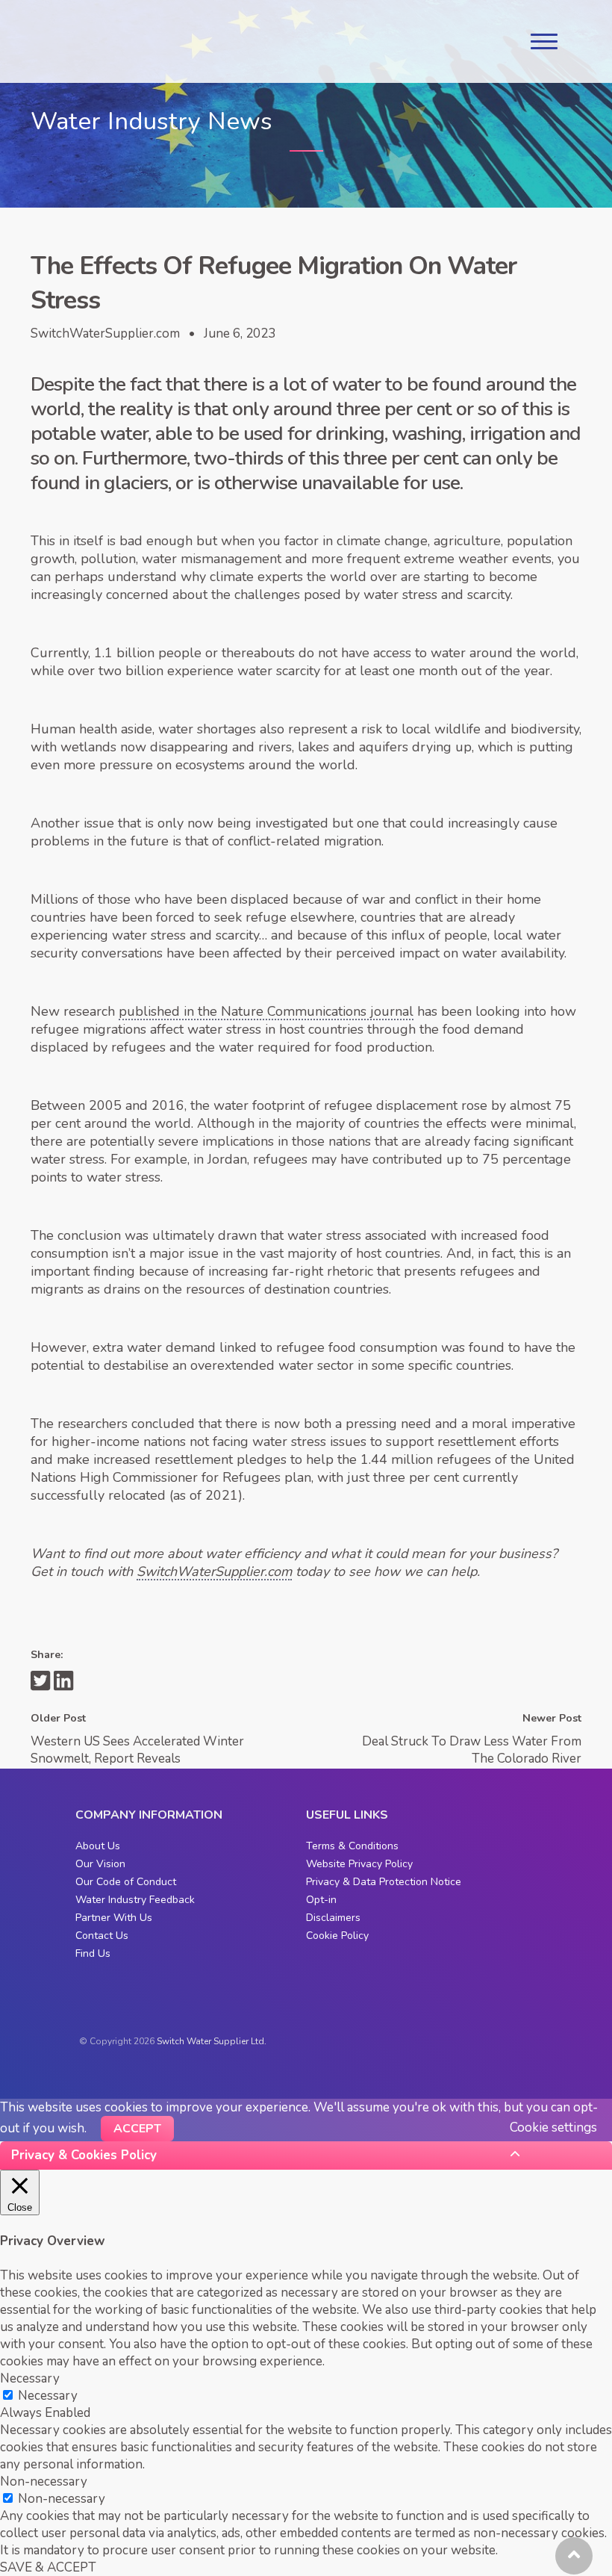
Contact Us (102, 1936)
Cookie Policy (337, 1936)
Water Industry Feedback (135, 1900)
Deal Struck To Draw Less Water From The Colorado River (472, 1750)
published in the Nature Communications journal (266, 1011)
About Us (98, 1846)
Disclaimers (333, 1918)
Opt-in (321, 1900)
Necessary (48, 2396)
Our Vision (100, 1864)
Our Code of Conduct (126, 1882)
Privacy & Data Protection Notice (384, 1882)
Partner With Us (114, 1918)
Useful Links (347, 1815)
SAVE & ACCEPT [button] (48, 2567)
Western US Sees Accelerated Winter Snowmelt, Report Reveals (137, 1750)
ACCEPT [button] (137, 2129)
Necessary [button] (30, 2378)
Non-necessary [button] (44, 2482)
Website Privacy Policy (359, 1864)
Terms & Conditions (352, 1846)
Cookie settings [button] (553, 2127)
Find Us (93, 1953)
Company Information (149, 1815)
